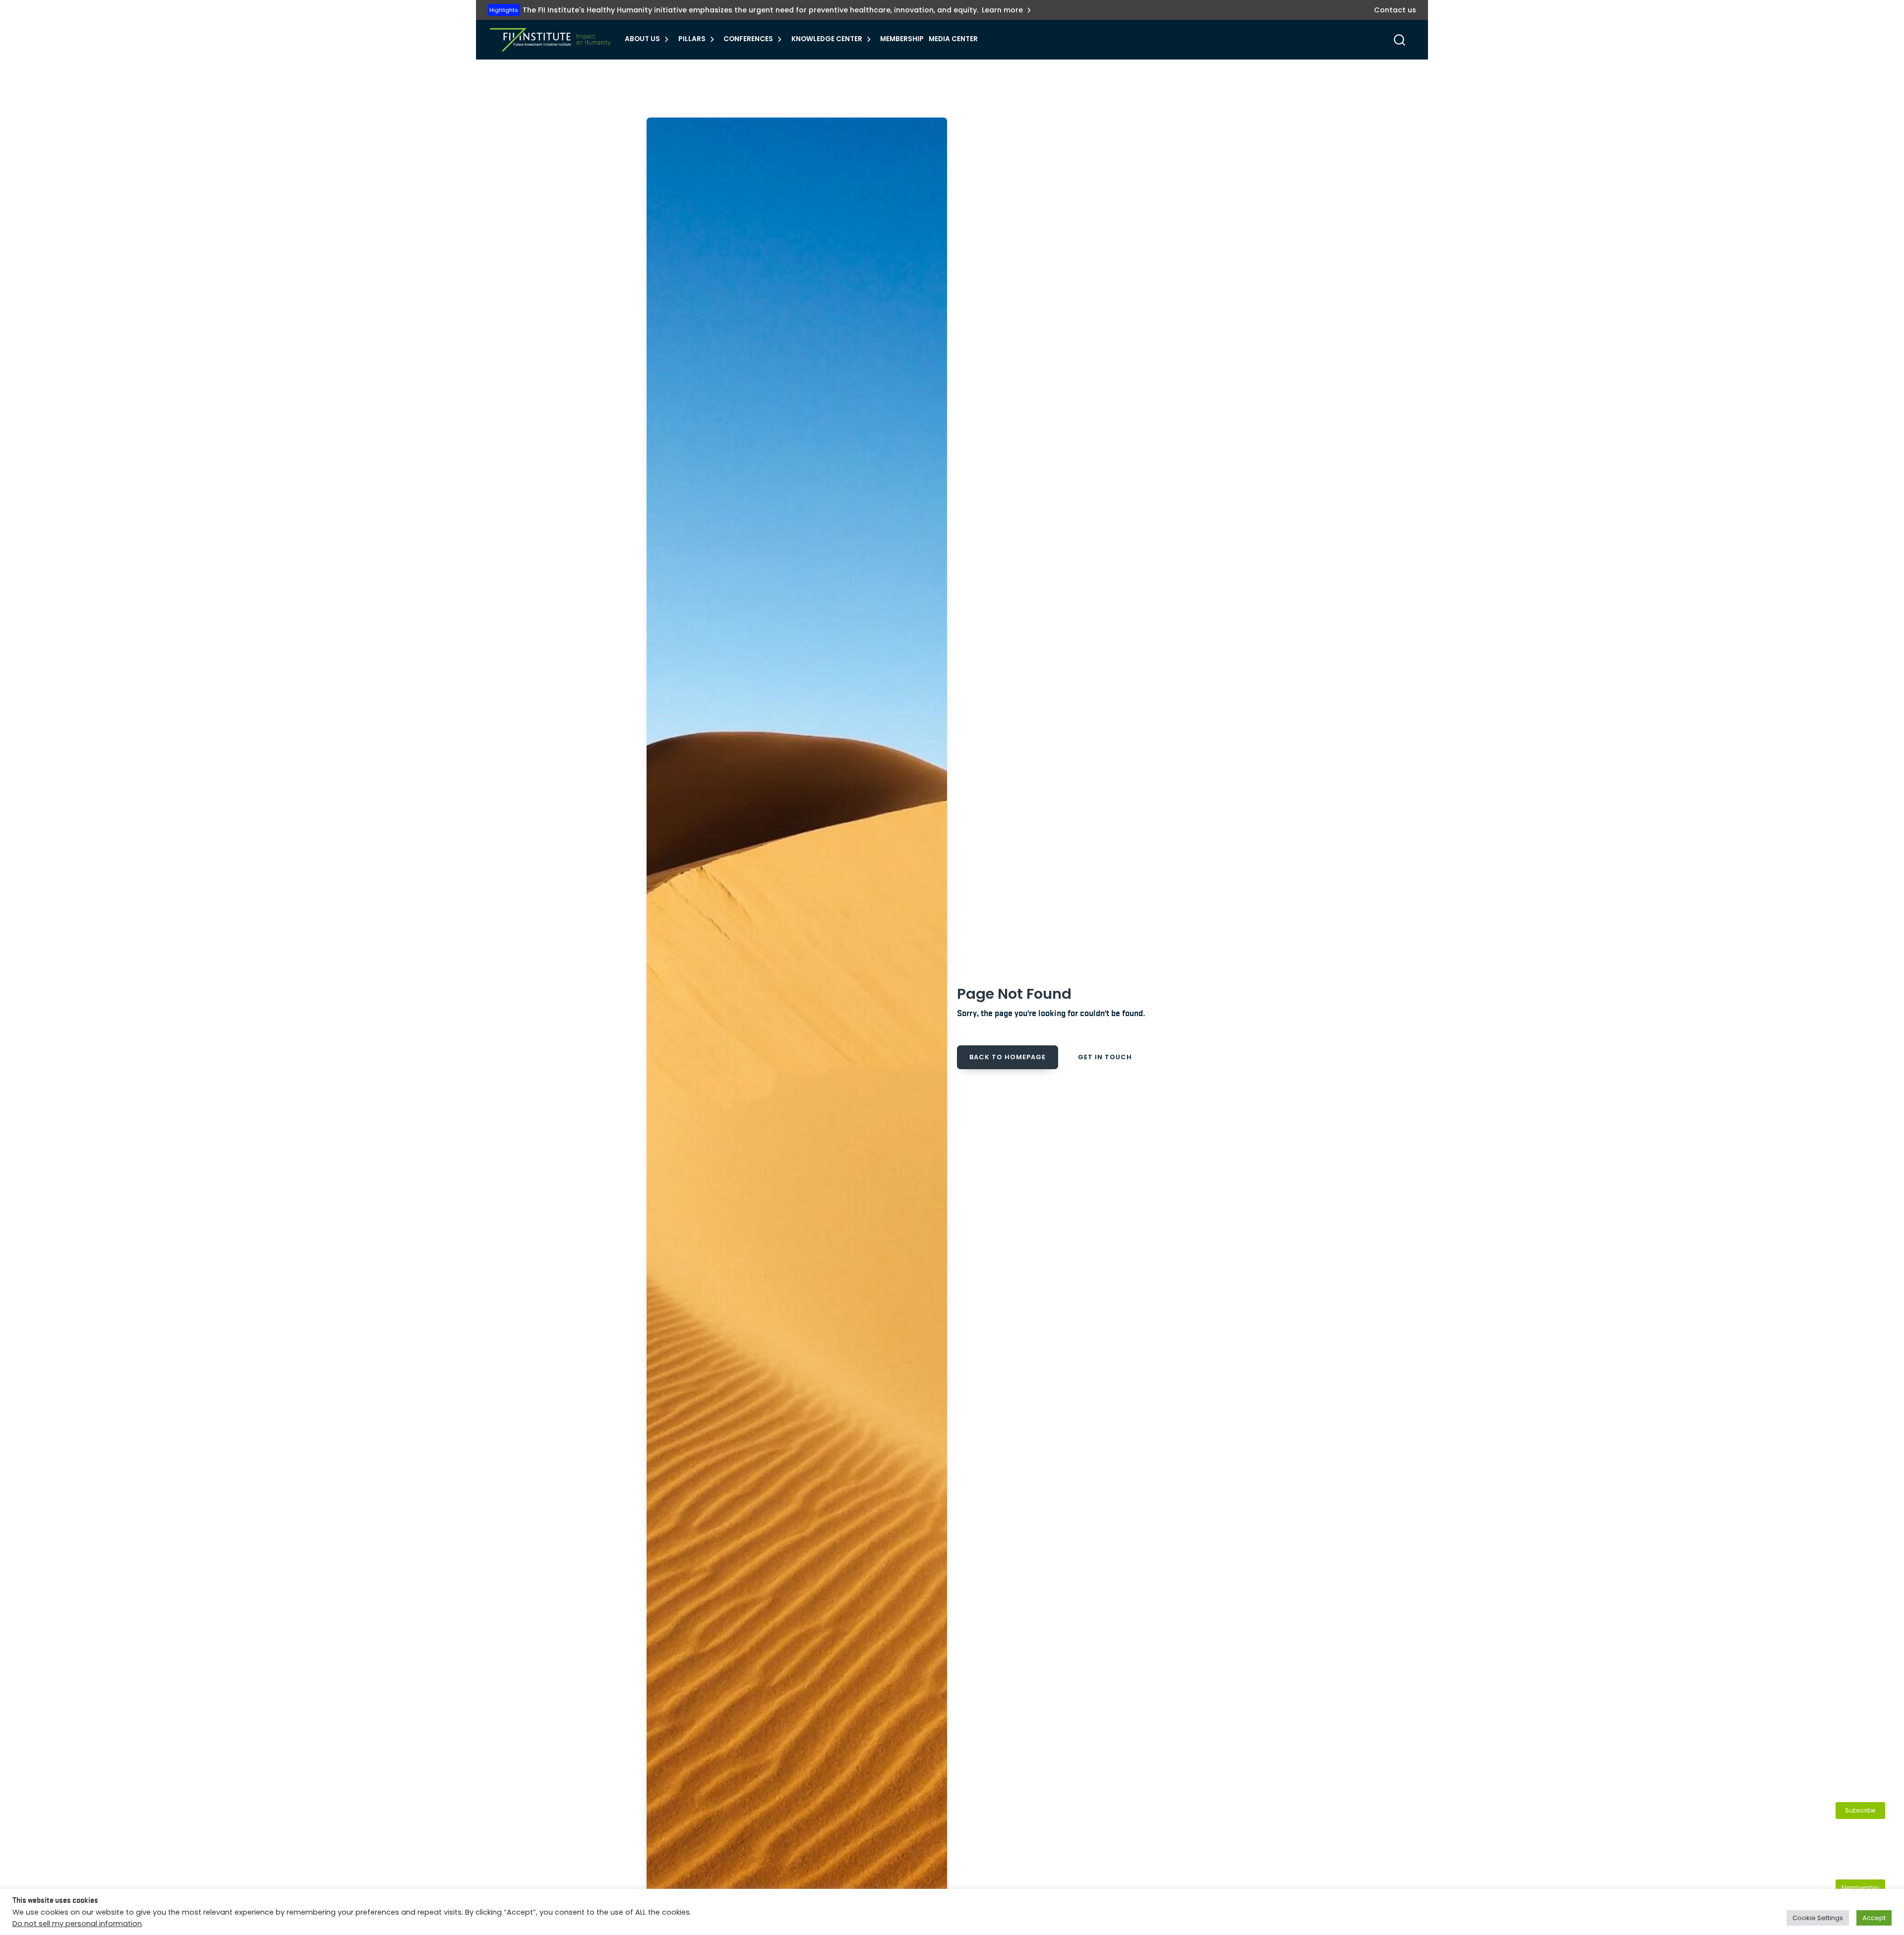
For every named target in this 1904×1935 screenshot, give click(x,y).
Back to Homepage (1008, 1057)
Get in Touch (1105, 1057)
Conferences (748, 39)
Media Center (953, 39)
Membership (902, 39)
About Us (642, 39)
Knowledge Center (827, 39)
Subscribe (1860, 1810)
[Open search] (1399, 40)
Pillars (692, 39)
